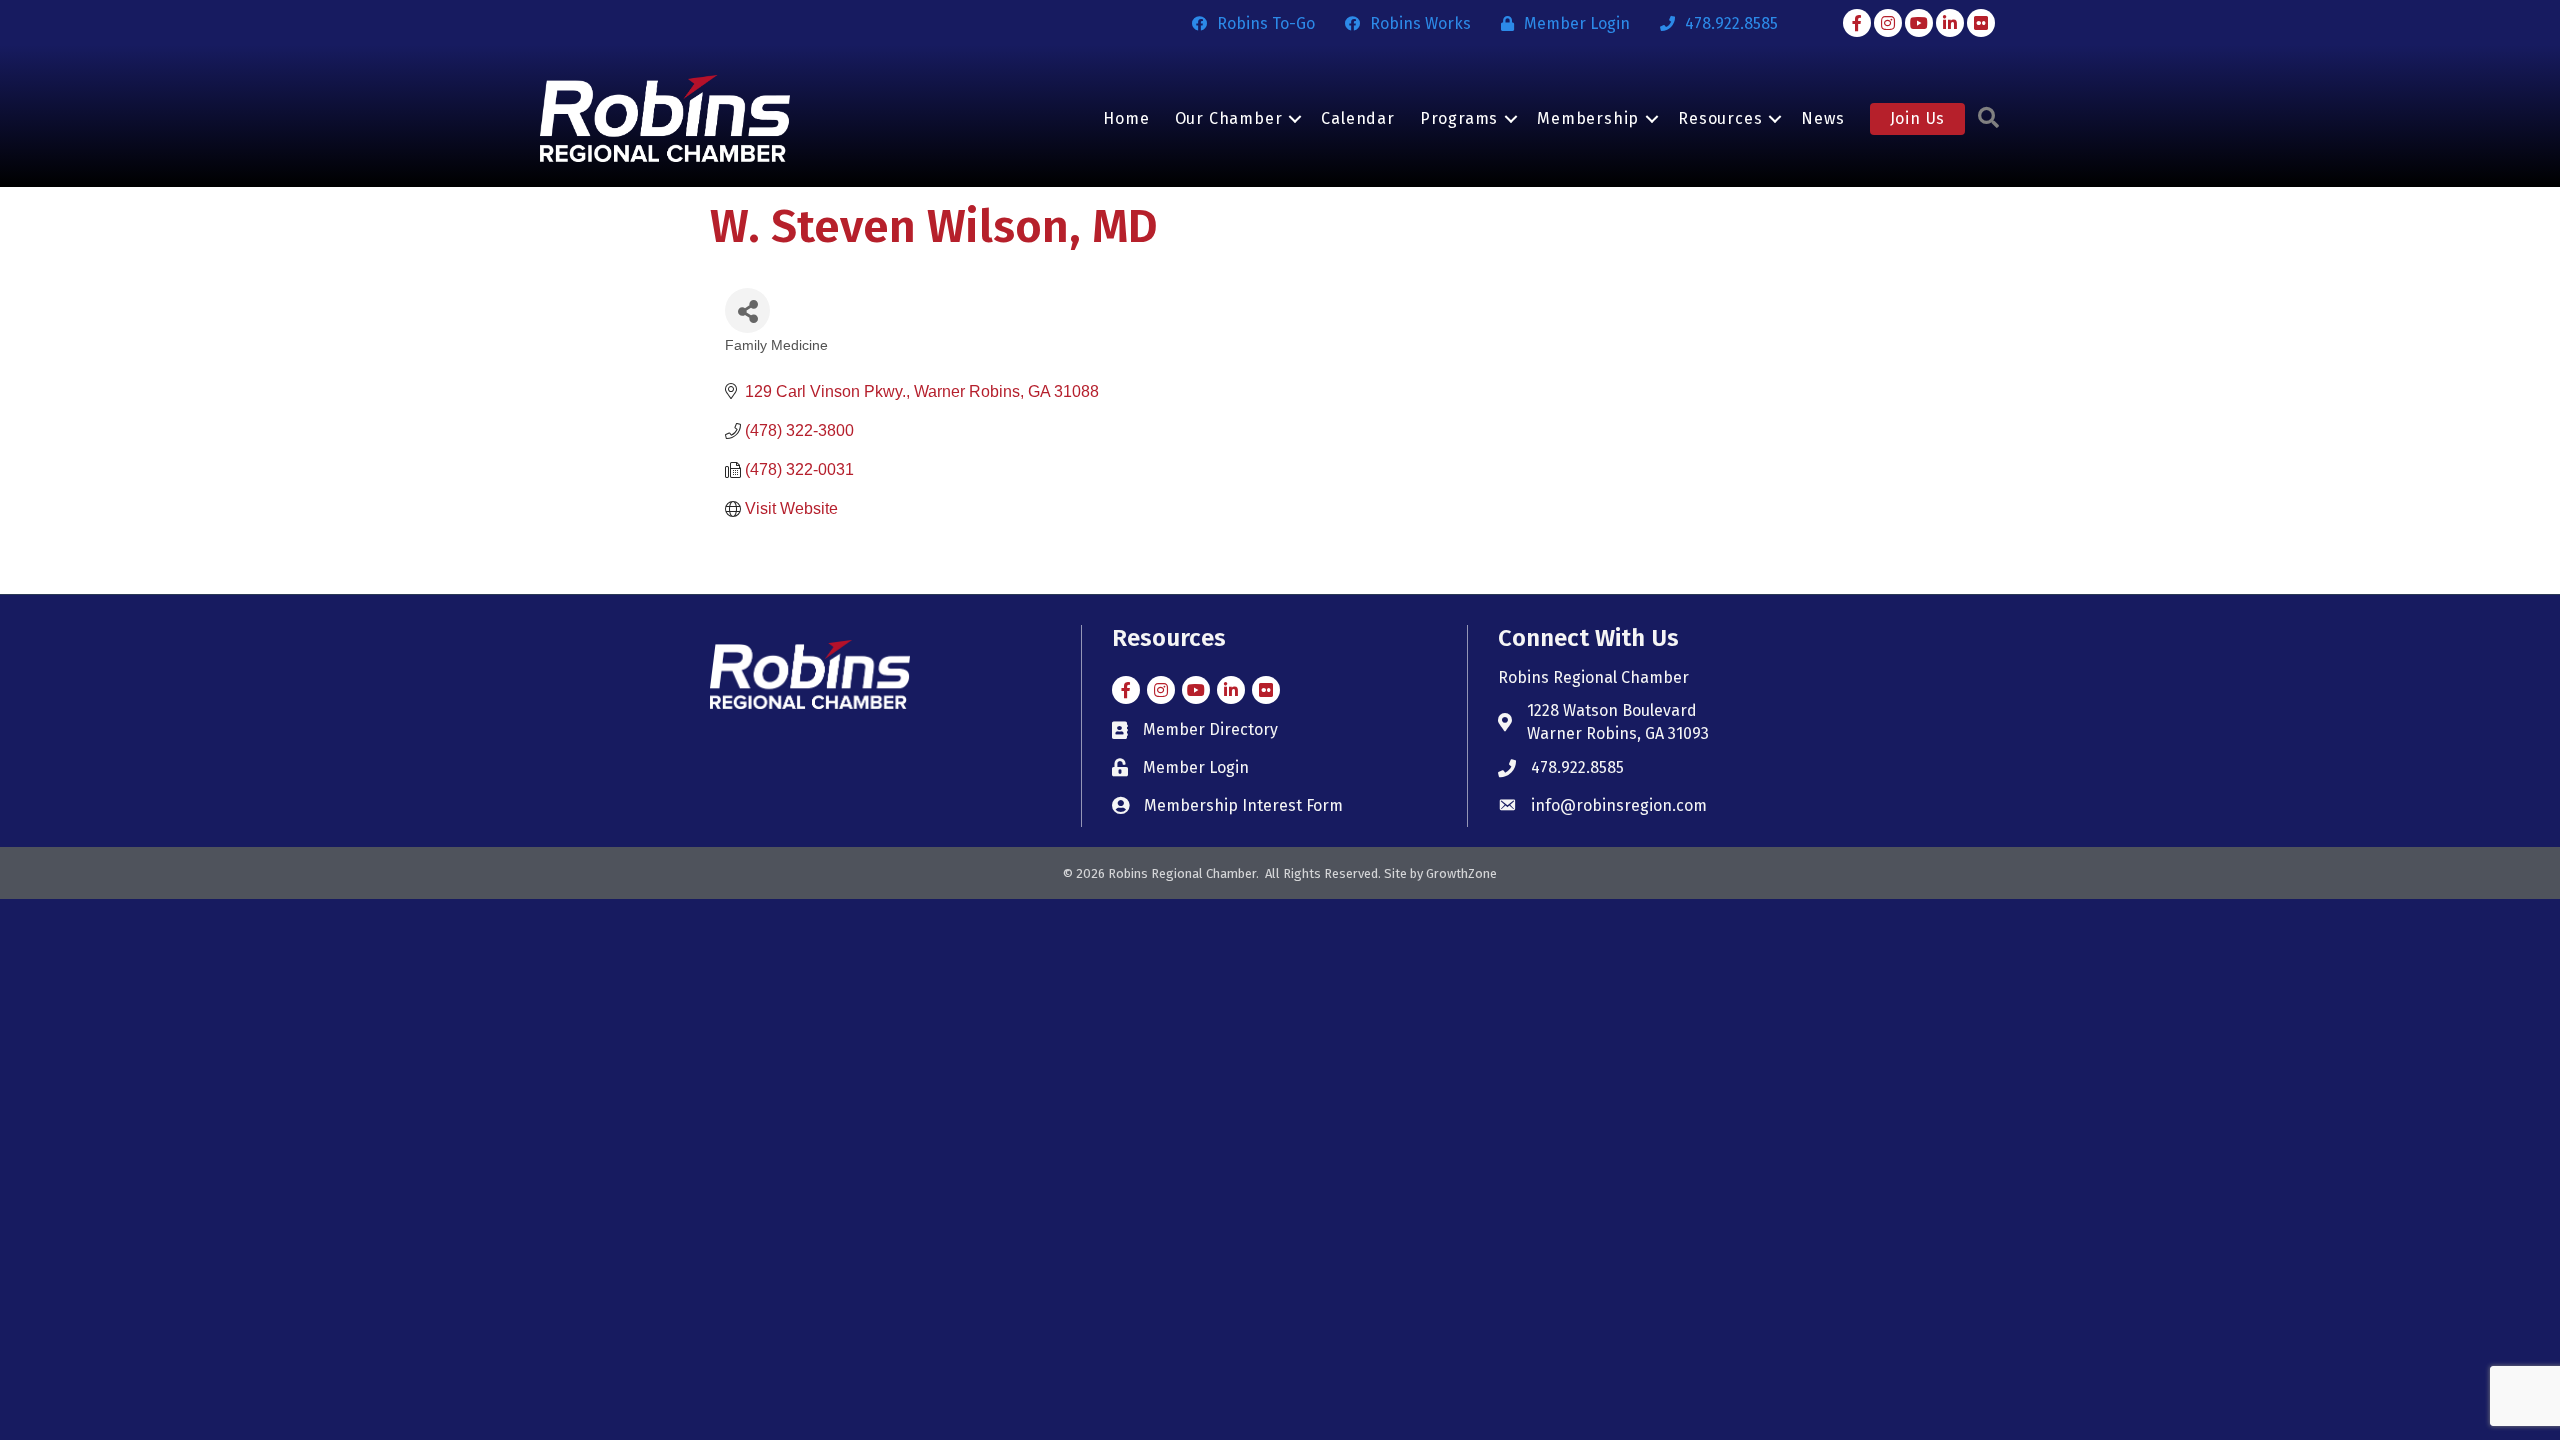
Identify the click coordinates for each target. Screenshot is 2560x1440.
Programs (1459, 118)
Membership (1588, 118)
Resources (1720, 118)
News (1822, 118)
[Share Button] (747, 310)
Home (1126, 118)
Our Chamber (1229, 118)
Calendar (1357, 118)
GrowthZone (1461, 873)
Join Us (1918, 118)
